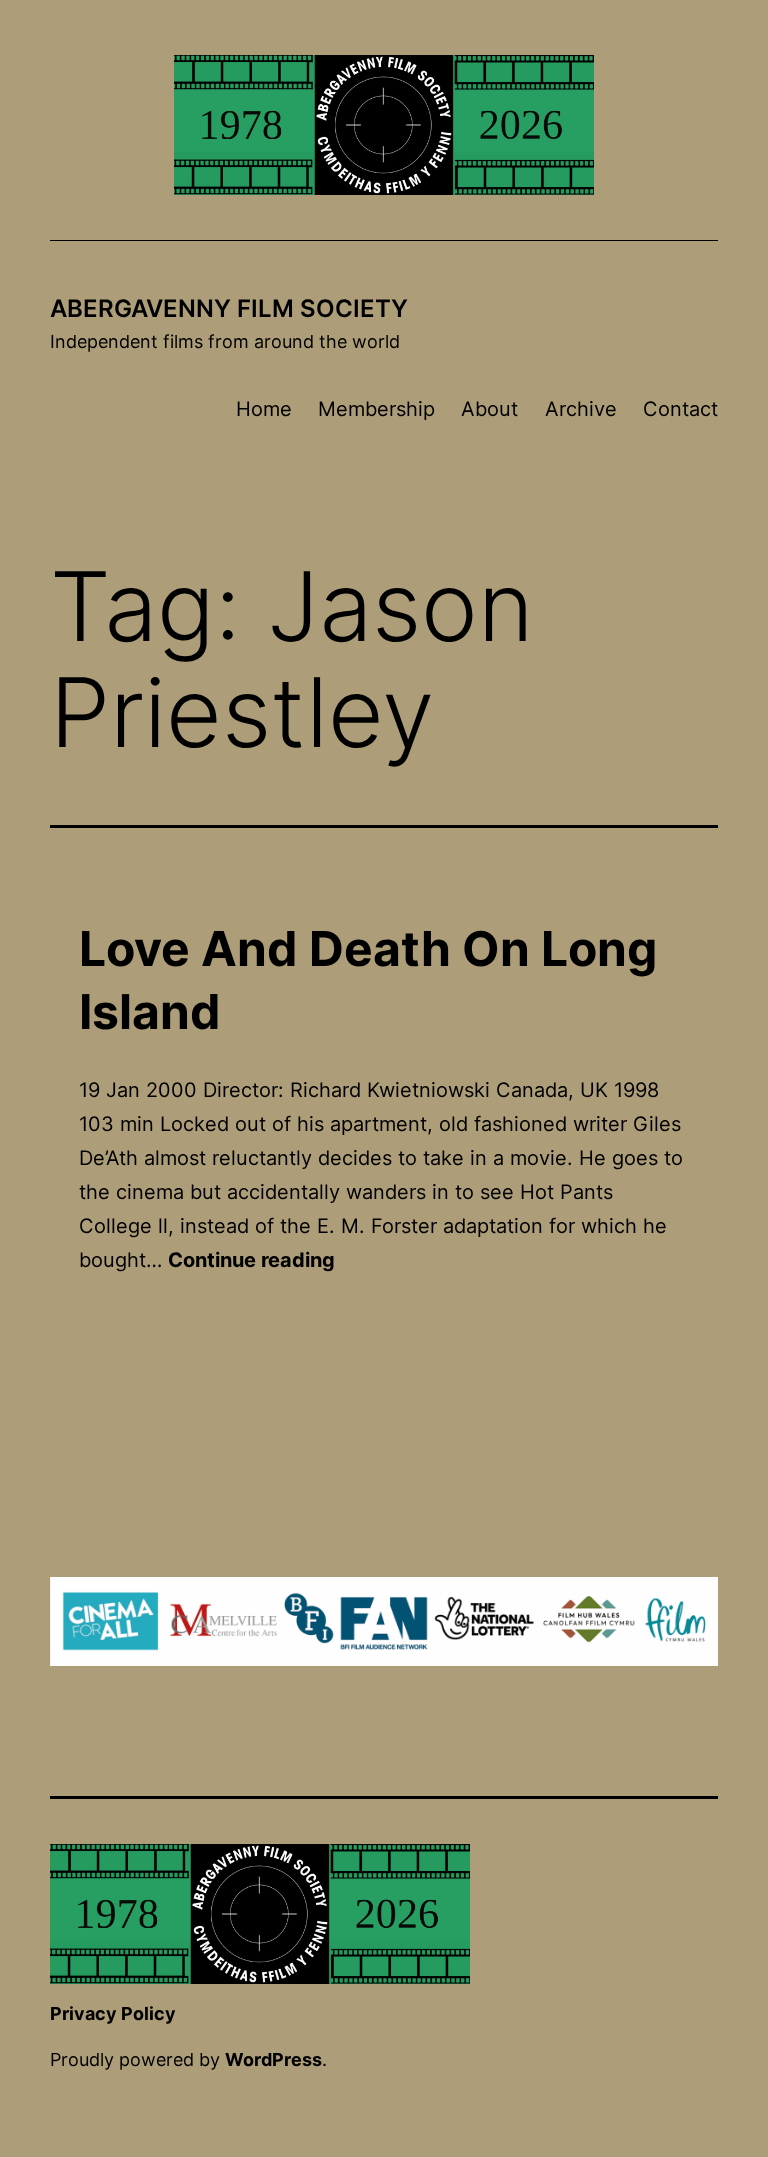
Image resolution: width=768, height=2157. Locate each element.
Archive (581, 409)
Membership (376, 409)
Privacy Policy (113, 2013)
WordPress (273, 2059)
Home (264, 409)
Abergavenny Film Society (229, 308)
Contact (680, 409)
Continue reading (251, 1260)
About (489, 409)
